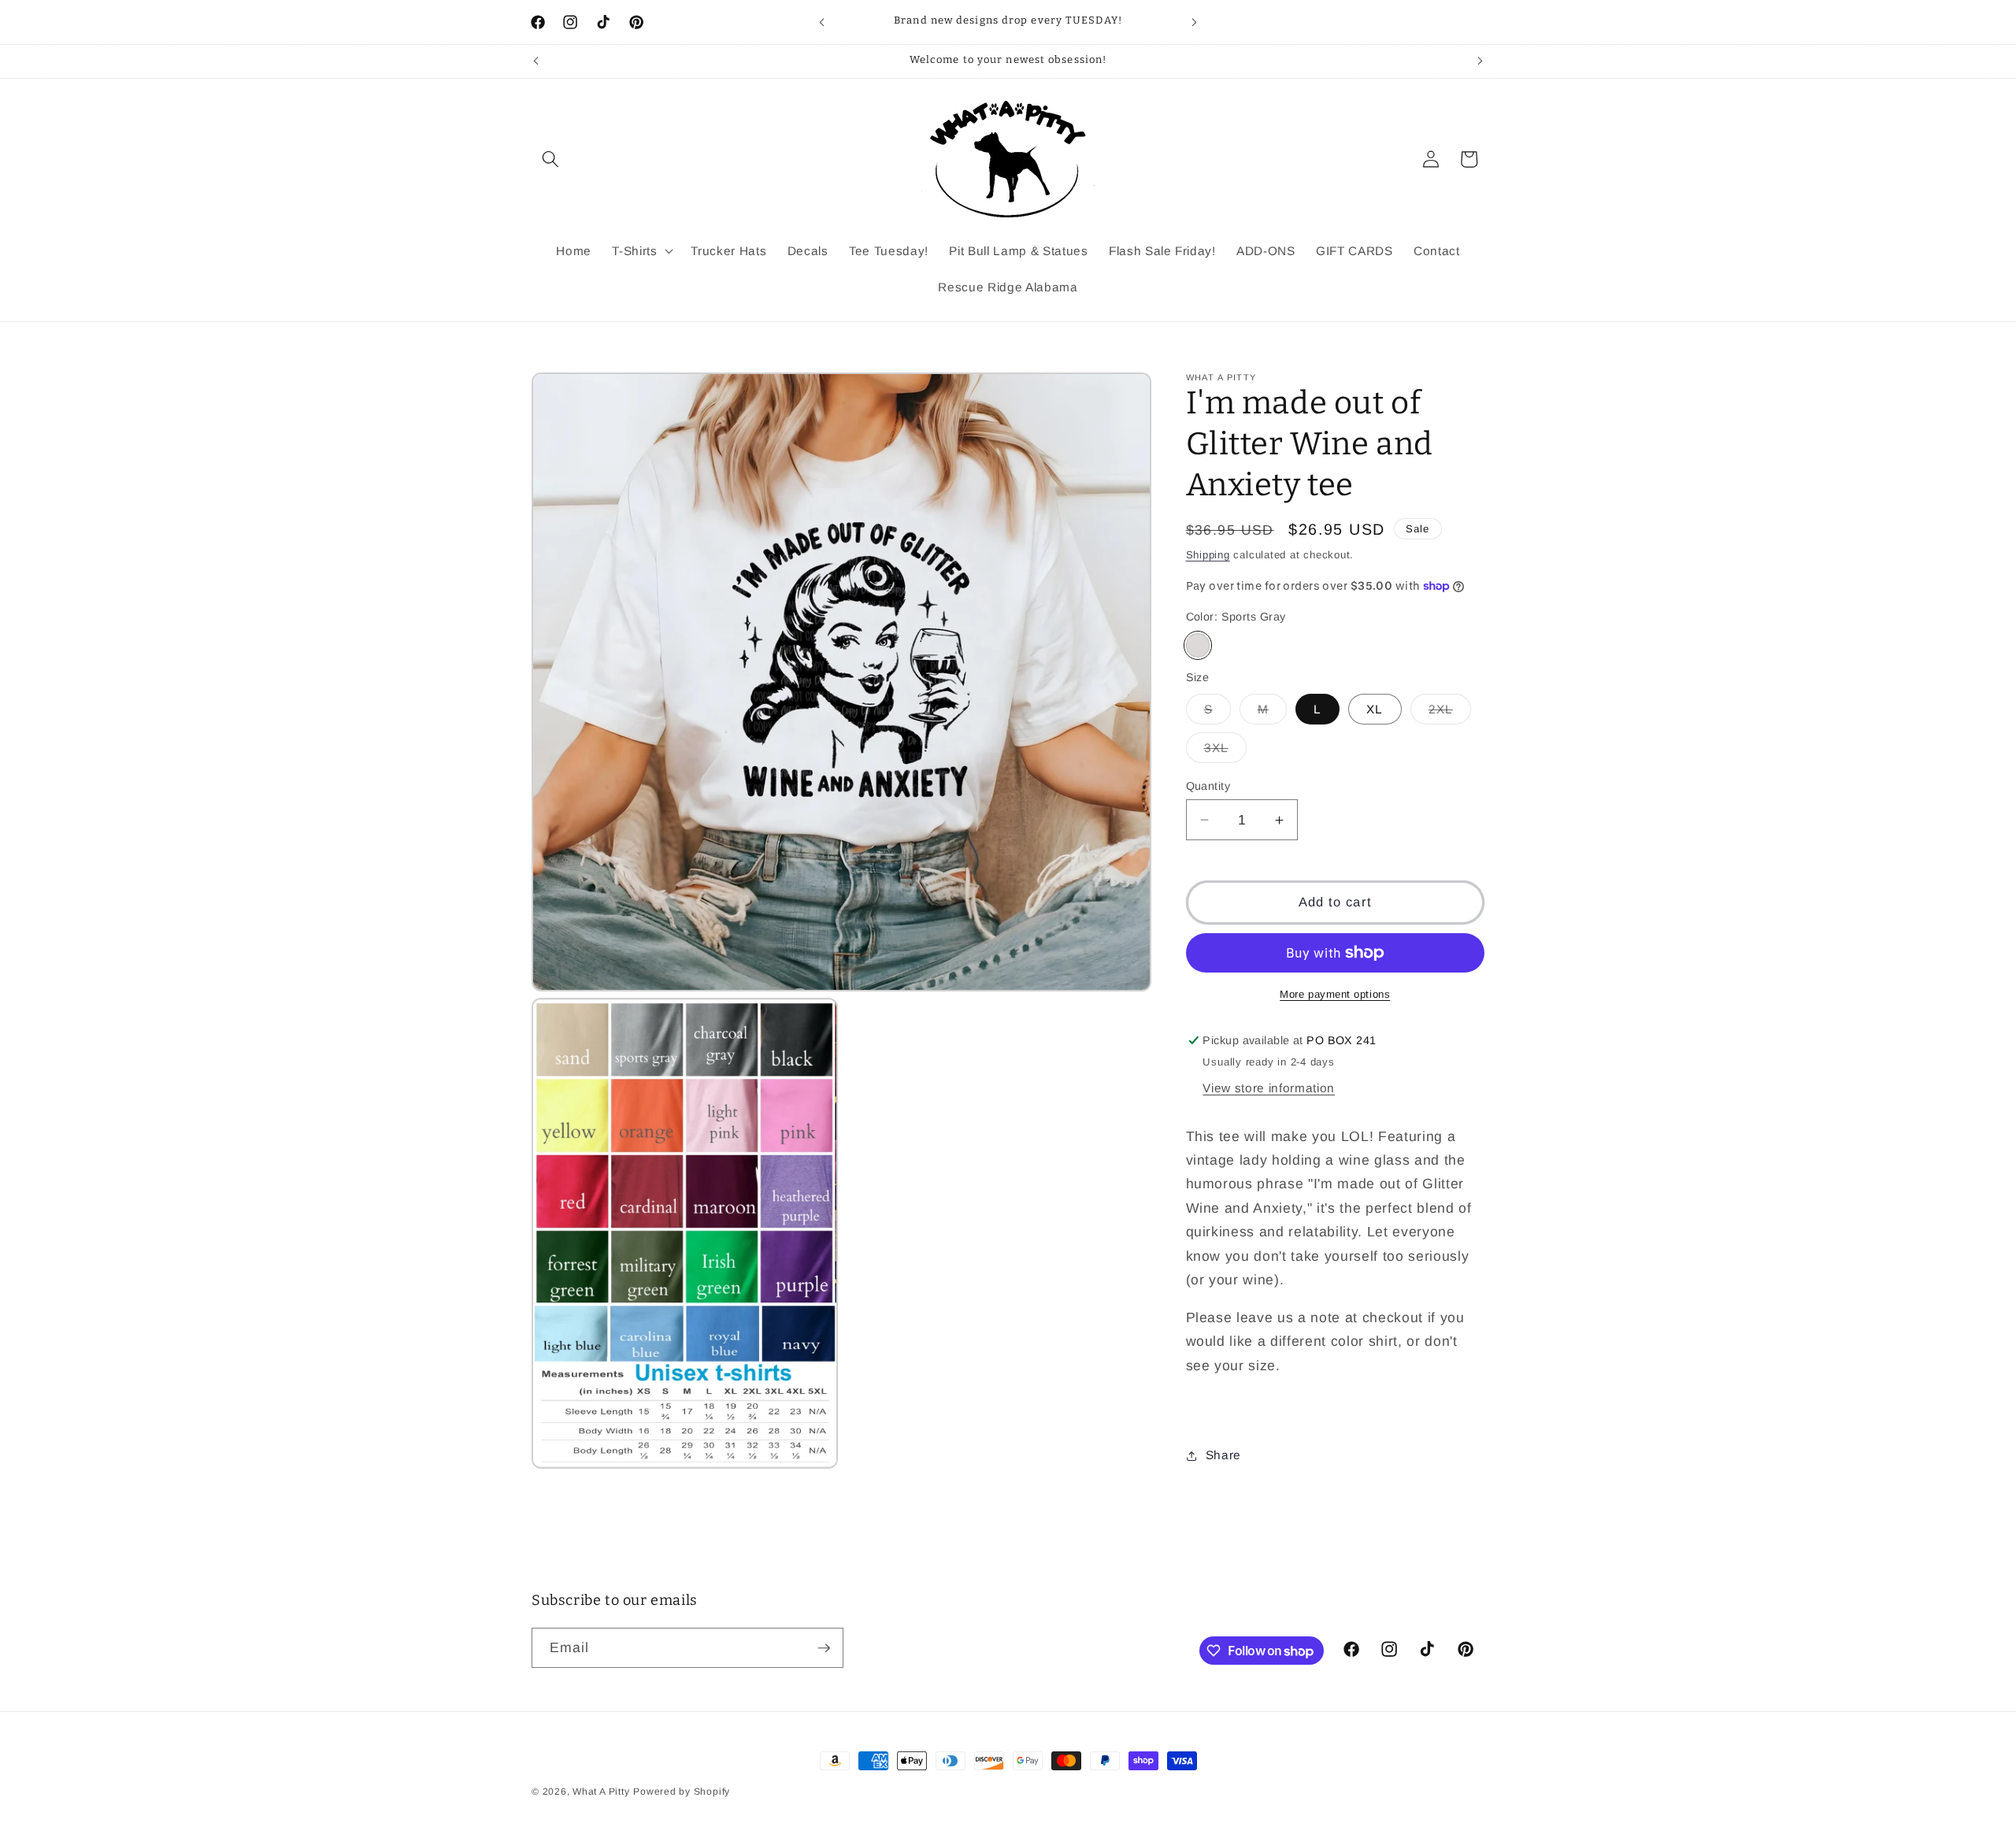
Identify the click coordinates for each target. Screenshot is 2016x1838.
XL (1375, 709)
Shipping (1208, 555)
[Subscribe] (824, 1648)
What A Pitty (601, 1792)
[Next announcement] (1195, 22)
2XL (1450, 713)
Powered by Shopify (682, 1792)
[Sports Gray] (1198, 645)
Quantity (1208, 786)
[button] (550, 159)
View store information (1269, 1088)
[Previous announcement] (822, 22)
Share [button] (1223, 1455)
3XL (1225, 752)
